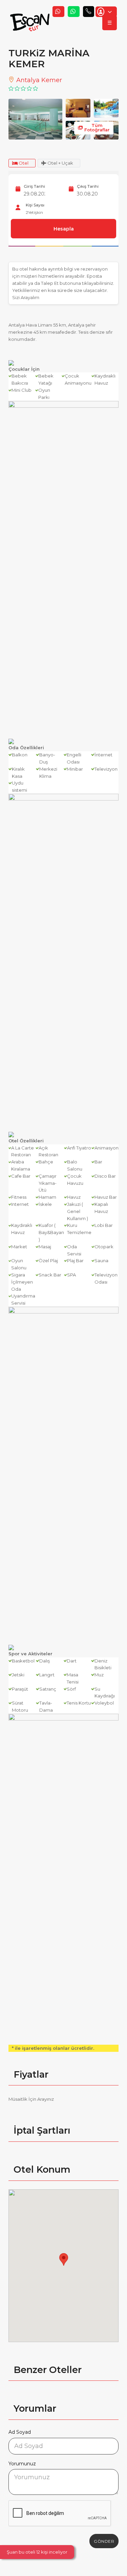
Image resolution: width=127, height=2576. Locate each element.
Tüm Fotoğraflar (97, 128)
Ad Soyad (20, 2432)
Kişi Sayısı (35, 205)
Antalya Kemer (38, 80)
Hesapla (64, 229)
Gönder (104, 2541)
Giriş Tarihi (34, 186)
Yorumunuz (22, 2464)
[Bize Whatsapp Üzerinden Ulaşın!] (58, 12)
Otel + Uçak (60, 163)
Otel (23, 163)
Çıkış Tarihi (88, 186)
